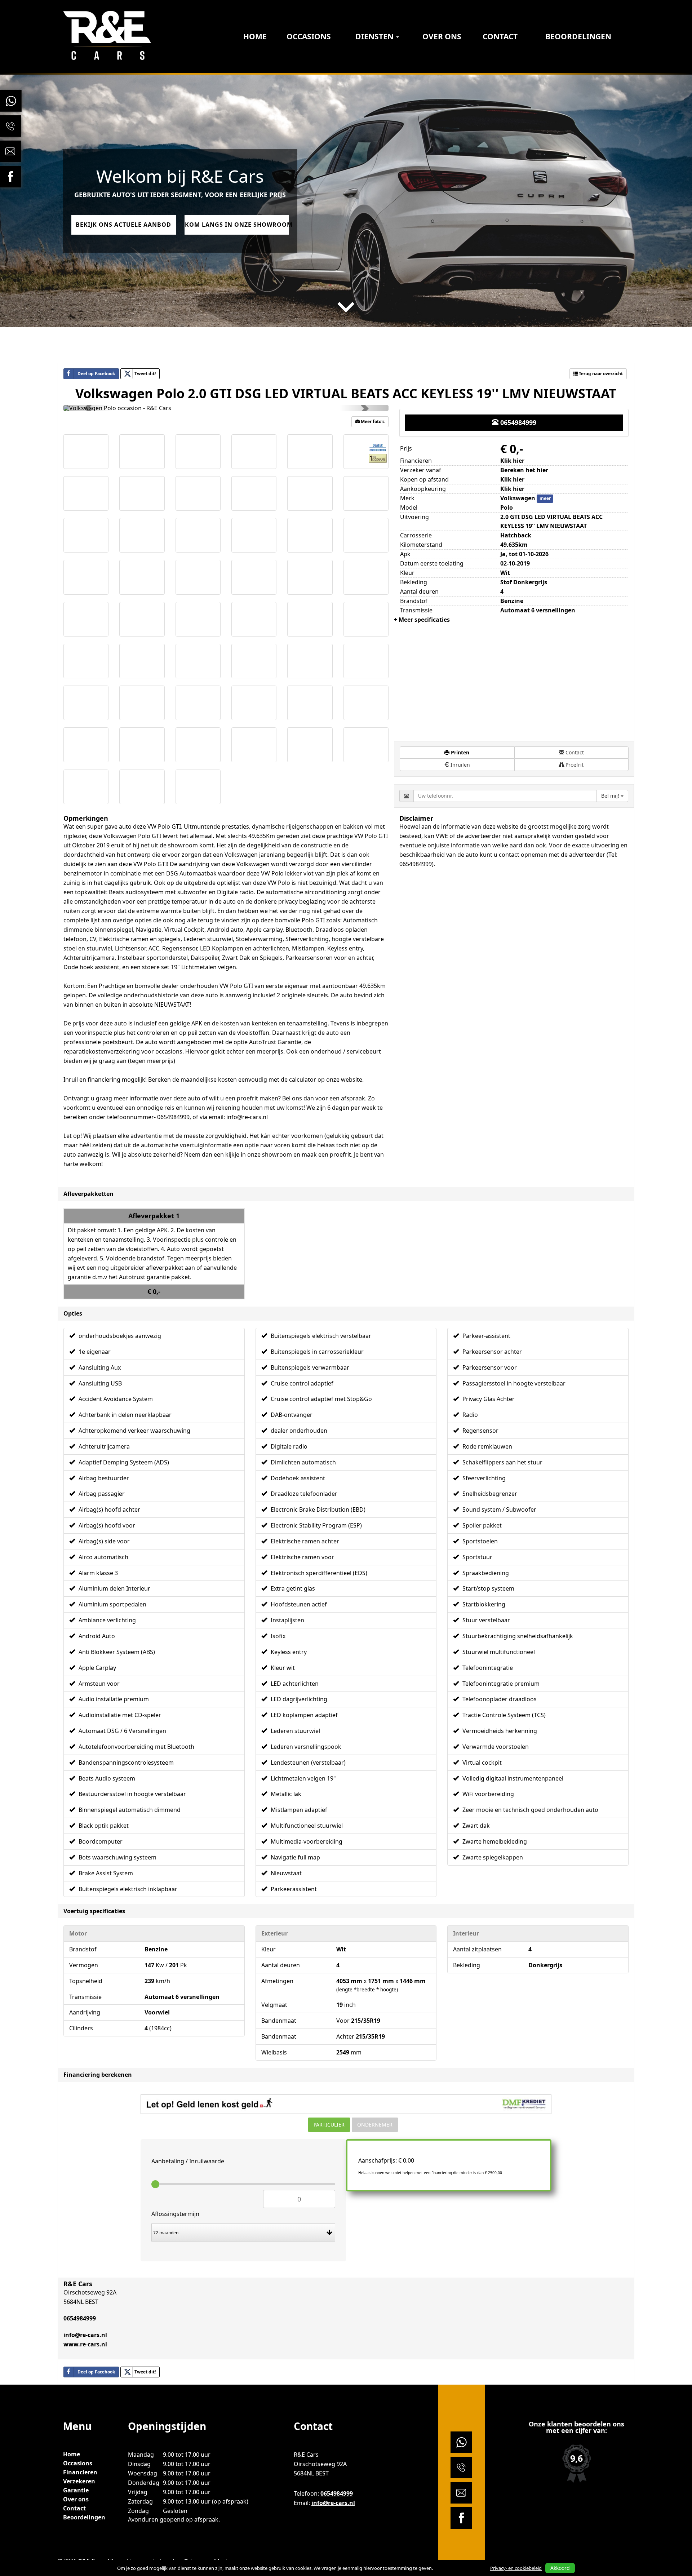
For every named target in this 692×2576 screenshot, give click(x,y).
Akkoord (560, 2568)
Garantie (76, 2490)
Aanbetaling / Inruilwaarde (188, 2161)
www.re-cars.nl (85, 2344)
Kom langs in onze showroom (237, 225)
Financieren (80, 2472)
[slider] (155, 2184)
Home (255, 36)
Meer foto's (372, 422)
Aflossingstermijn (175, 2214)
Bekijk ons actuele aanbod (123, 225)
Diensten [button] (375, 36)
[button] (88, 408)
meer (545, 499)
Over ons (442, 36)
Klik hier (512, 479)
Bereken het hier (524, 470)
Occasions (309, 36)
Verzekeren (79, 2481)
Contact (500, 36)
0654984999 (517, 422)
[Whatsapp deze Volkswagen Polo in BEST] (170, 2372)
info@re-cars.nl (85, 2335)
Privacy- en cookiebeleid (516, 2568)
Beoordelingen (578, 36)
